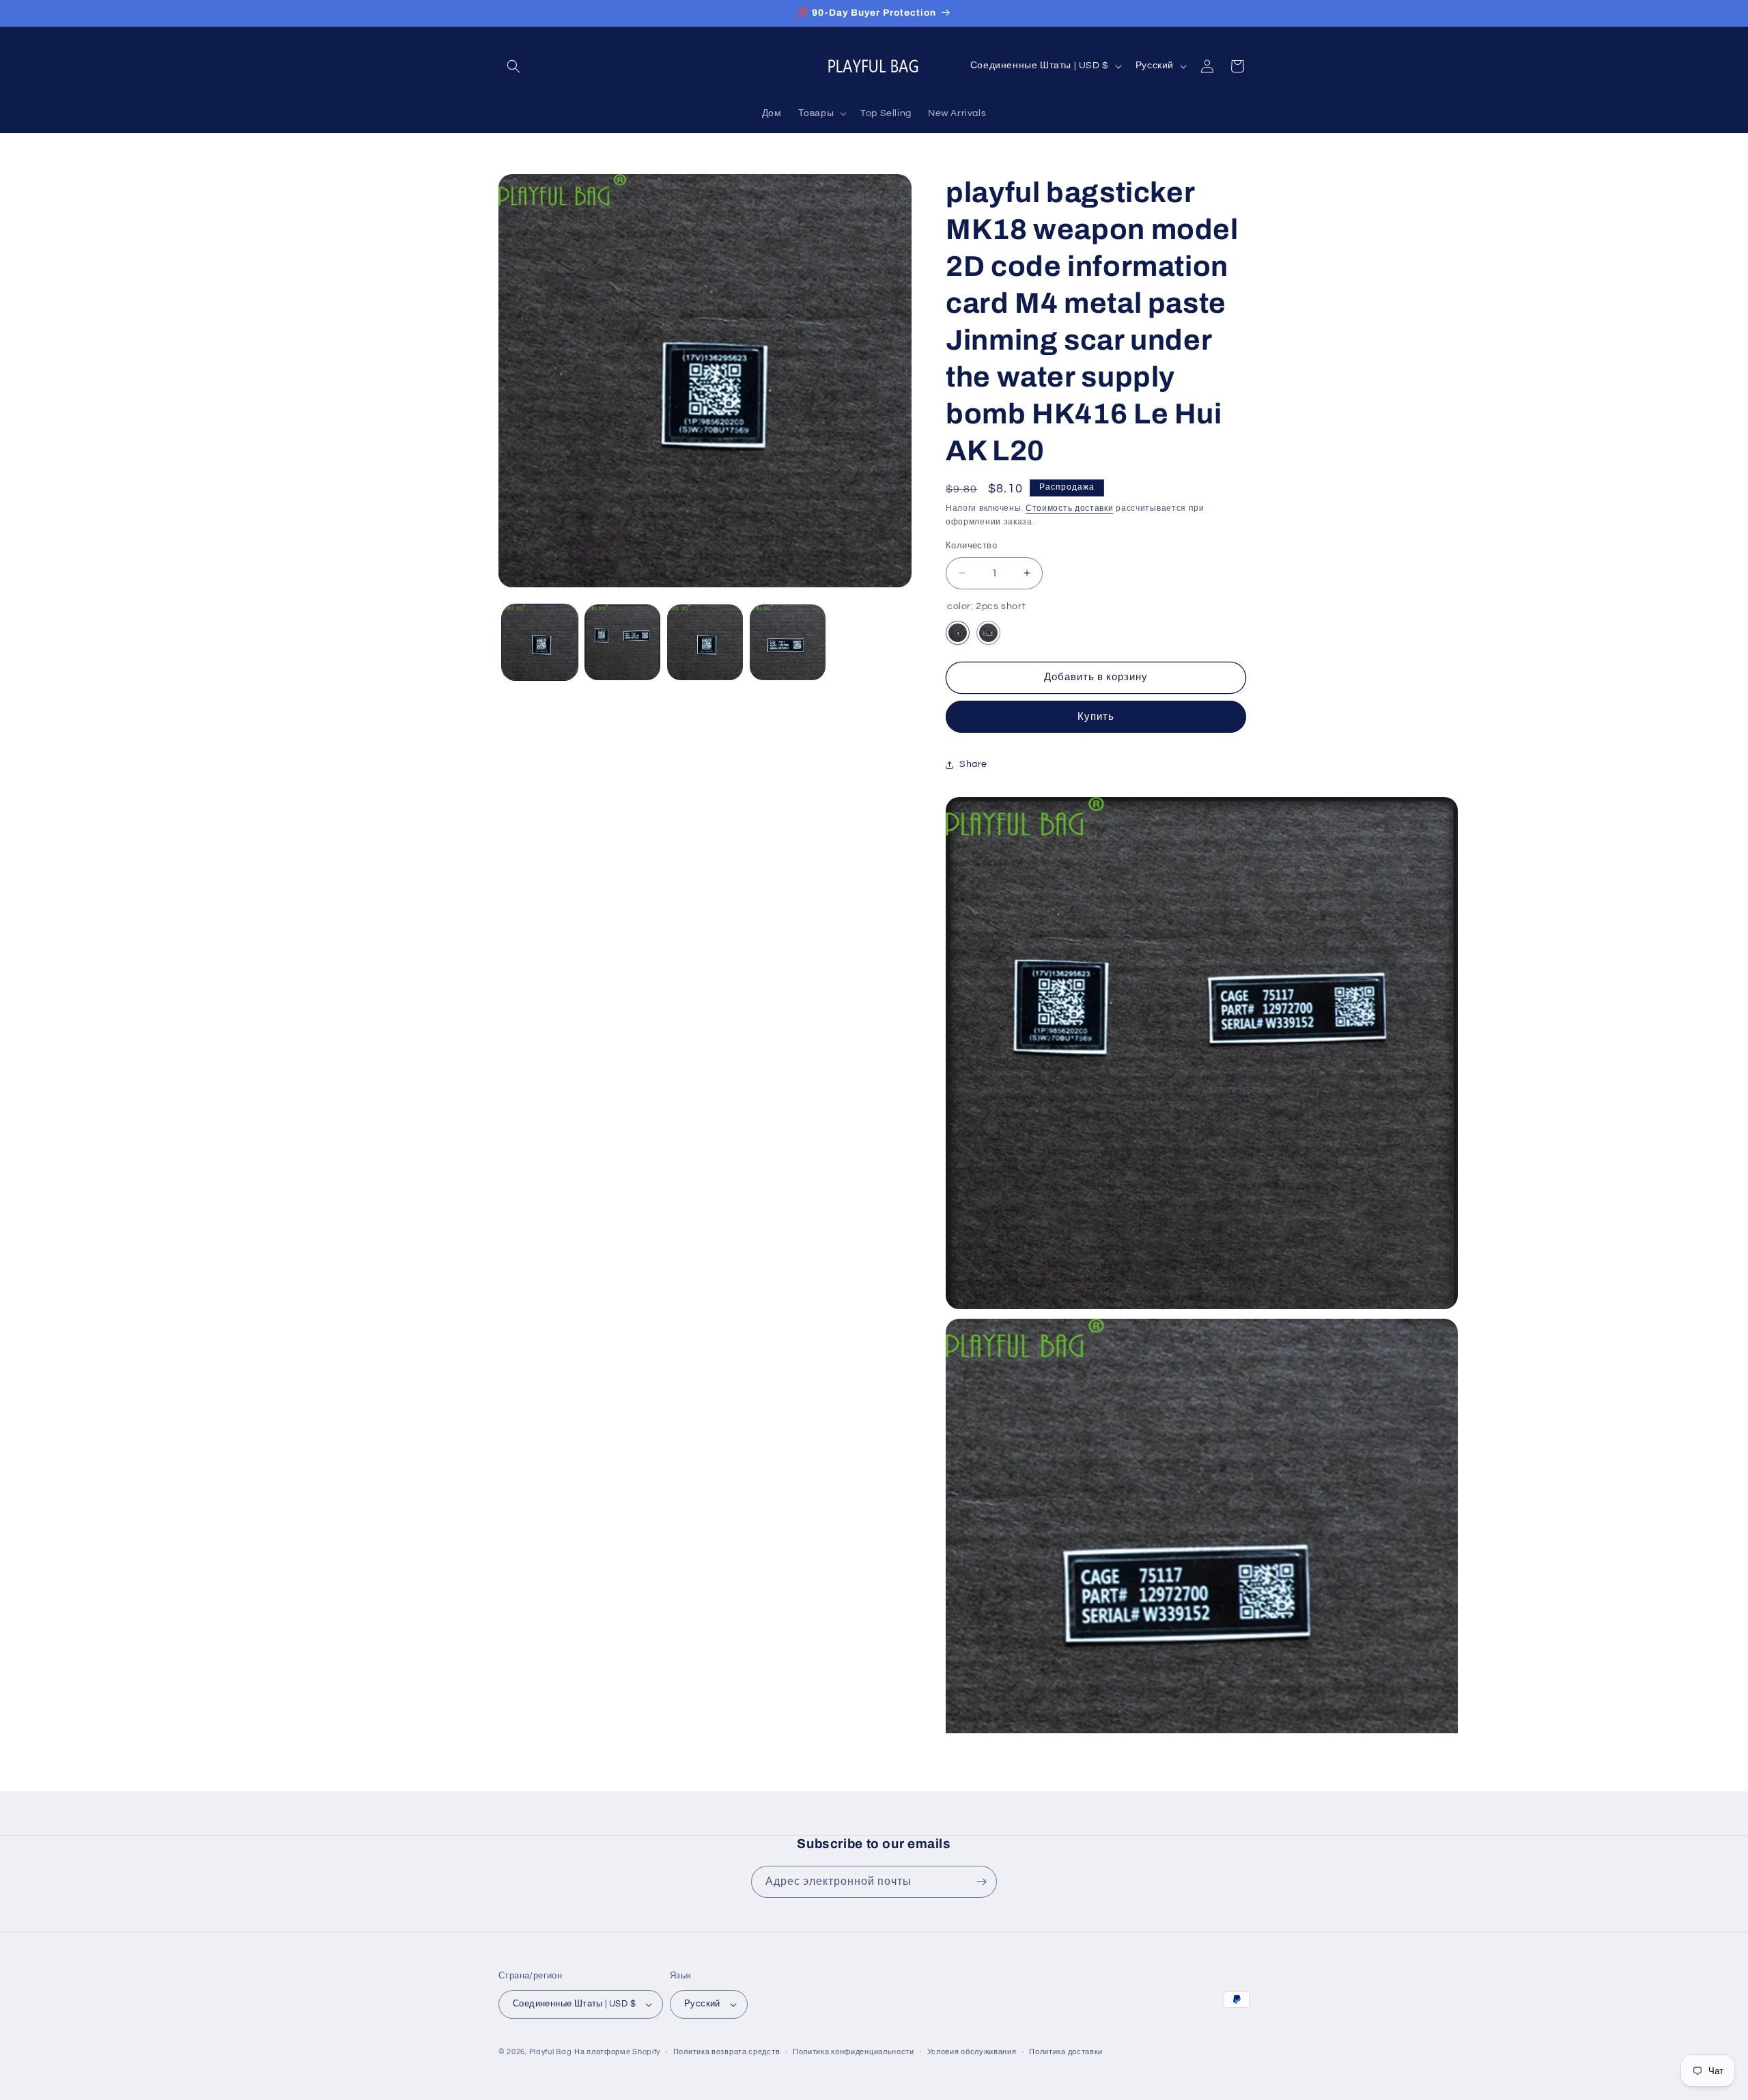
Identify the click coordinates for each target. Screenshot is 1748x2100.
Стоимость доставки (1070, 508)
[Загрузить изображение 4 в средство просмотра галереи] (788, 642)
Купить (1096, 717)
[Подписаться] (981, 1882)
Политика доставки (1066, 2052)
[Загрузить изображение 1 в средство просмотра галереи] (540, 642)
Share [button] (973, 764)
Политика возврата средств (727, 2052)
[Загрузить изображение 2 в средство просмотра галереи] (622, 642)
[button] (513, 66)
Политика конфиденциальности (854, 2052)
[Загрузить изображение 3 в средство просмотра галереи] (705, 642)
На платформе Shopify (617, 2052)
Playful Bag (551, 2052)
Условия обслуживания (972, 2052)
